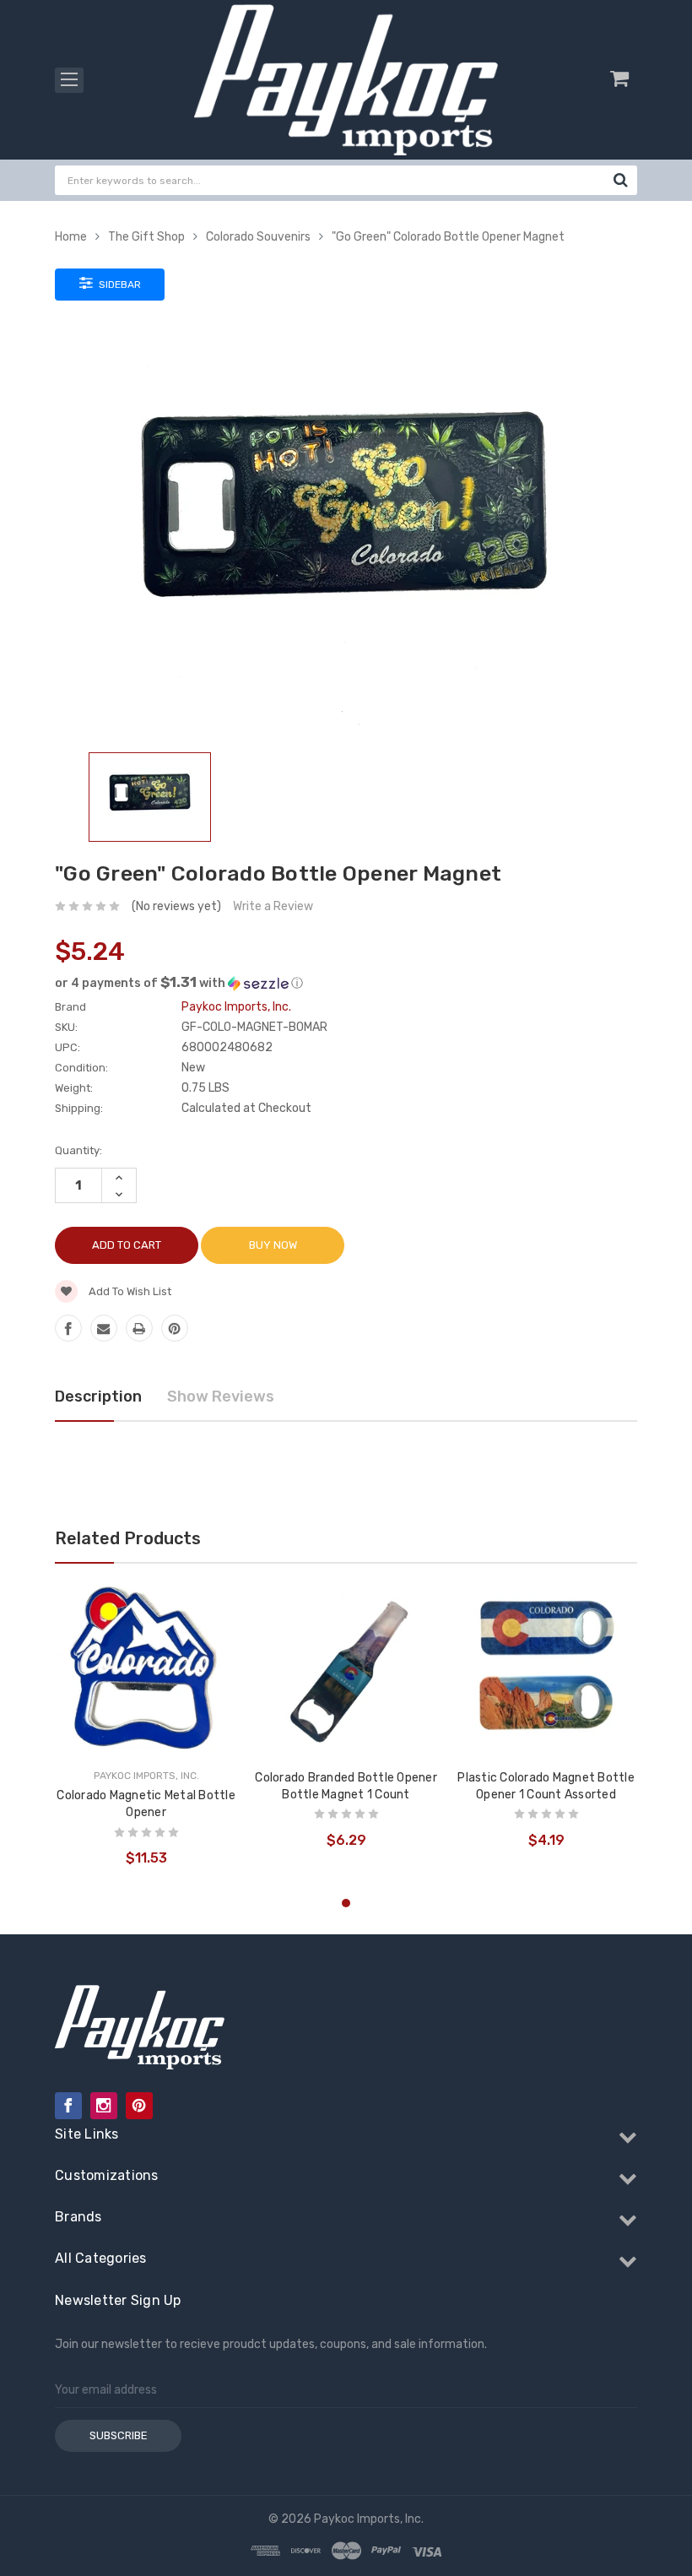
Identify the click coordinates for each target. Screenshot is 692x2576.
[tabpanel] (146, 1732)
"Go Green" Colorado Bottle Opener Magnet (448, 237)
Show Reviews (221, 1396)
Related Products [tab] (128, 1538)
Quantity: (78, 1150)
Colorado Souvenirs (258, 237)
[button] (346, 983)
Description (98, 1396)
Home (71, 237)
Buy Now (273, 1245)
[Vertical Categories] (69, 80)
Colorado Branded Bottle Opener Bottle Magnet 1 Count (346, 1786)
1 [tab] (346, 1903)
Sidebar (119, 285)
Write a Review (273, 906)
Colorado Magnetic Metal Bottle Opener (146, 1804)
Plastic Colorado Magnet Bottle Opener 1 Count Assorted (546, 1786)
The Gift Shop (146, 237)
